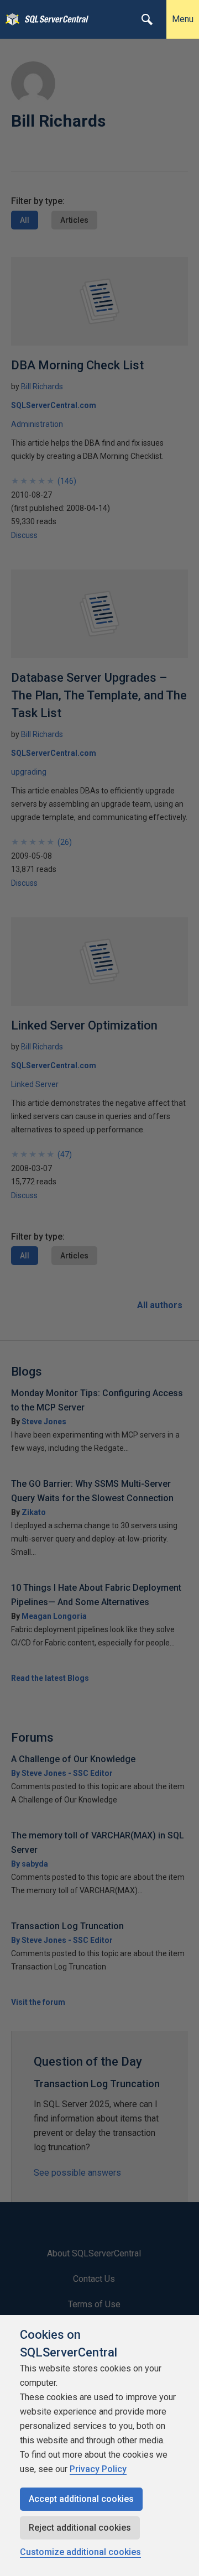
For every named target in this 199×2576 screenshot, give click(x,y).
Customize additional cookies (80, 2552)
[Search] (147, 19)
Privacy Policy (98, 2469)
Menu (183, 19)
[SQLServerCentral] (10, 19)
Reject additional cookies (80, 2528)
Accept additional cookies (81, 2499)
